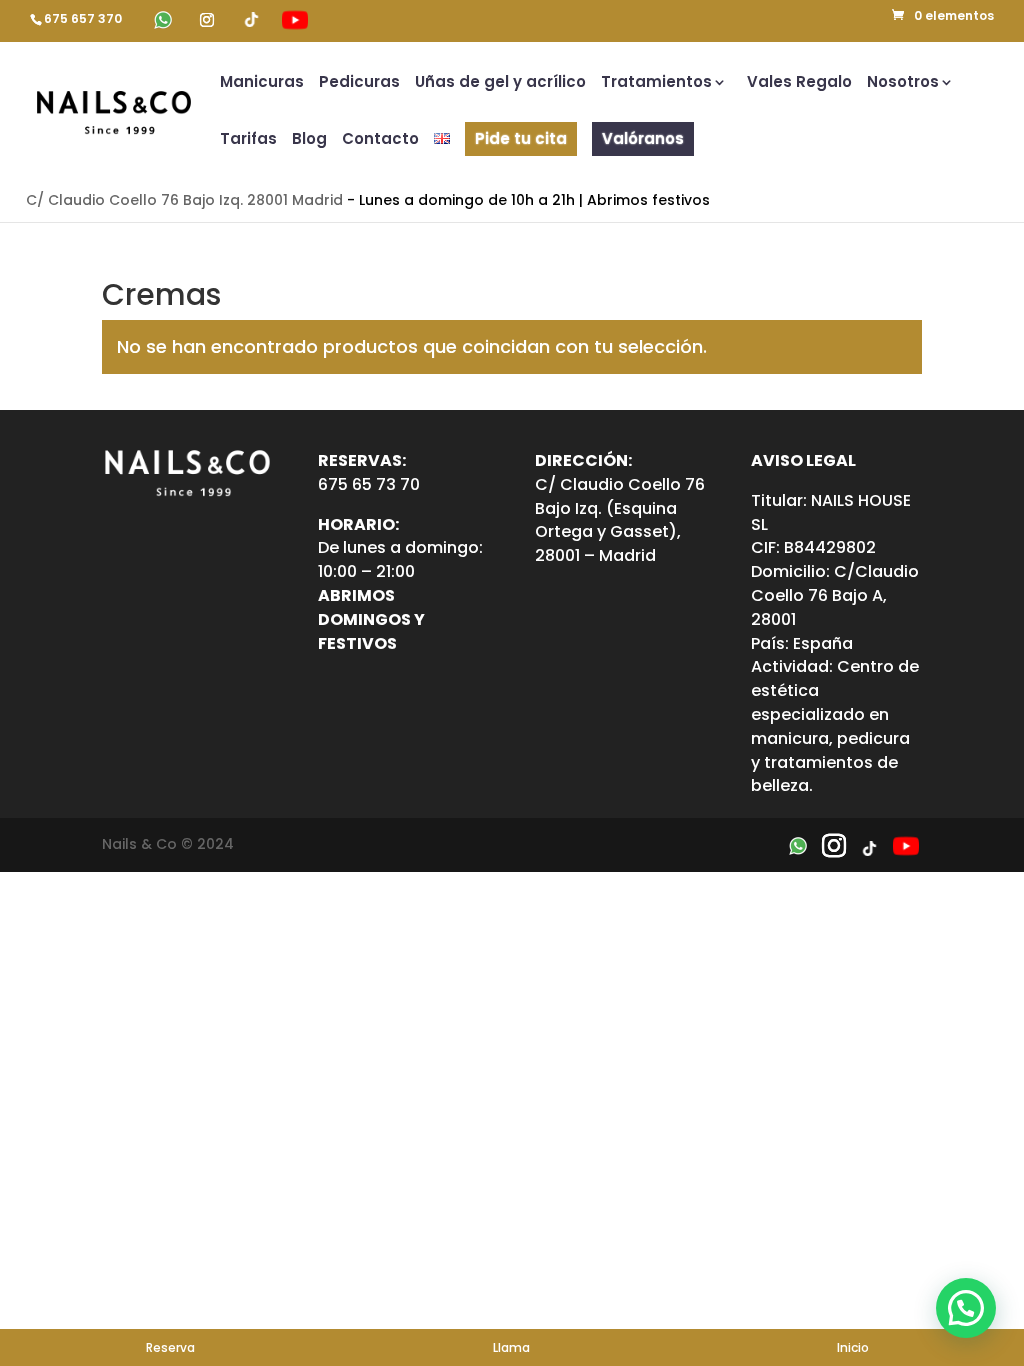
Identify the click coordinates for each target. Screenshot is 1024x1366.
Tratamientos (656, 83)
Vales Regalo (799, 83)
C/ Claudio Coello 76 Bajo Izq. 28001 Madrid (184, 200)
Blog (309, 140)
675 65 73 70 (369, 484)
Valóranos (643, 138)
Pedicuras (359, 83)
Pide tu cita (521, 138)
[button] (966, 1308)
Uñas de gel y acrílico (500, 83)
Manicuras (262, 83)
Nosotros (903, 83)
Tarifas (248, 140)
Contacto (380, 140)
